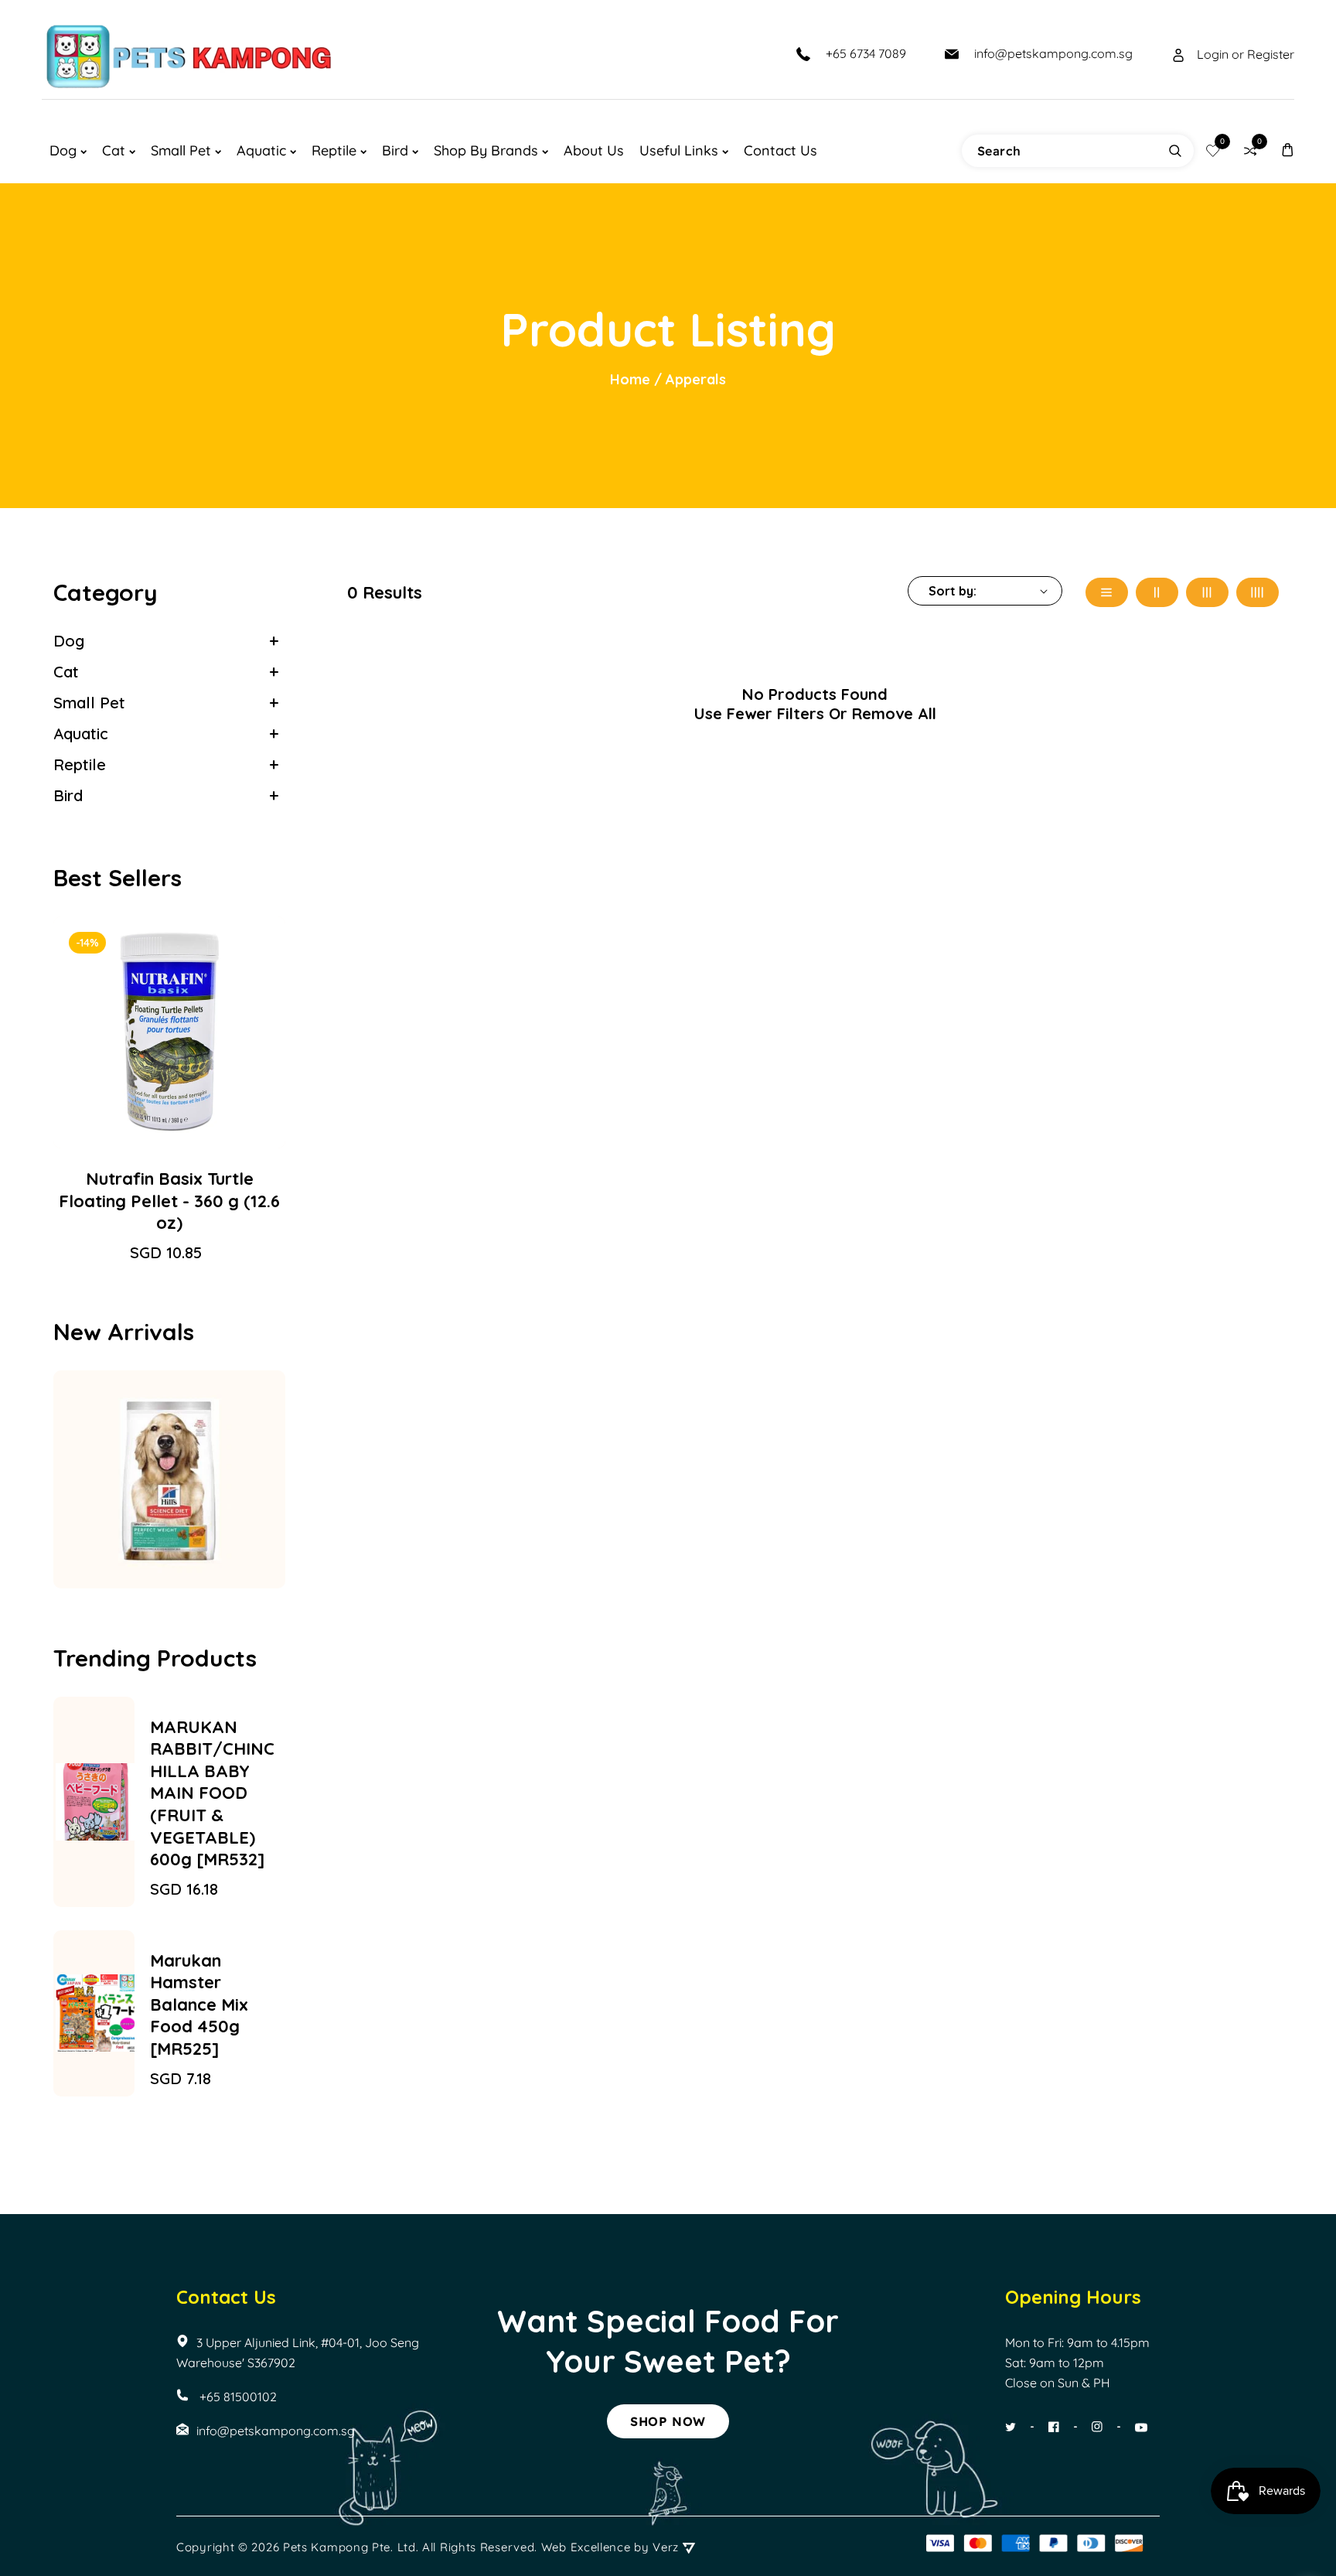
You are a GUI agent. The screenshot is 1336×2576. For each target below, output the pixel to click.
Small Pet (89, 703)
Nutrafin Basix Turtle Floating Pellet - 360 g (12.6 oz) (169, 1201)
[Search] (1175, 151)
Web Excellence (586, 2547)
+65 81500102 (237, 2397)
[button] (1287, 150)
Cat (66, 672)
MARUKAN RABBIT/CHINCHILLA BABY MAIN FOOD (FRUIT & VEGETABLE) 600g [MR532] (212, 1793)
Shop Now (668, 2421)
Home (630, 379)
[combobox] (1078, 151)
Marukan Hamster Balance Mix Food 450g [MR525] (199, 2005)
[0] (1213, 151)
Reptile (80, 764)
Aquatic (81, 734)
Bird (68, 795)
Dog (69, 641)
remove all (894, 713)
